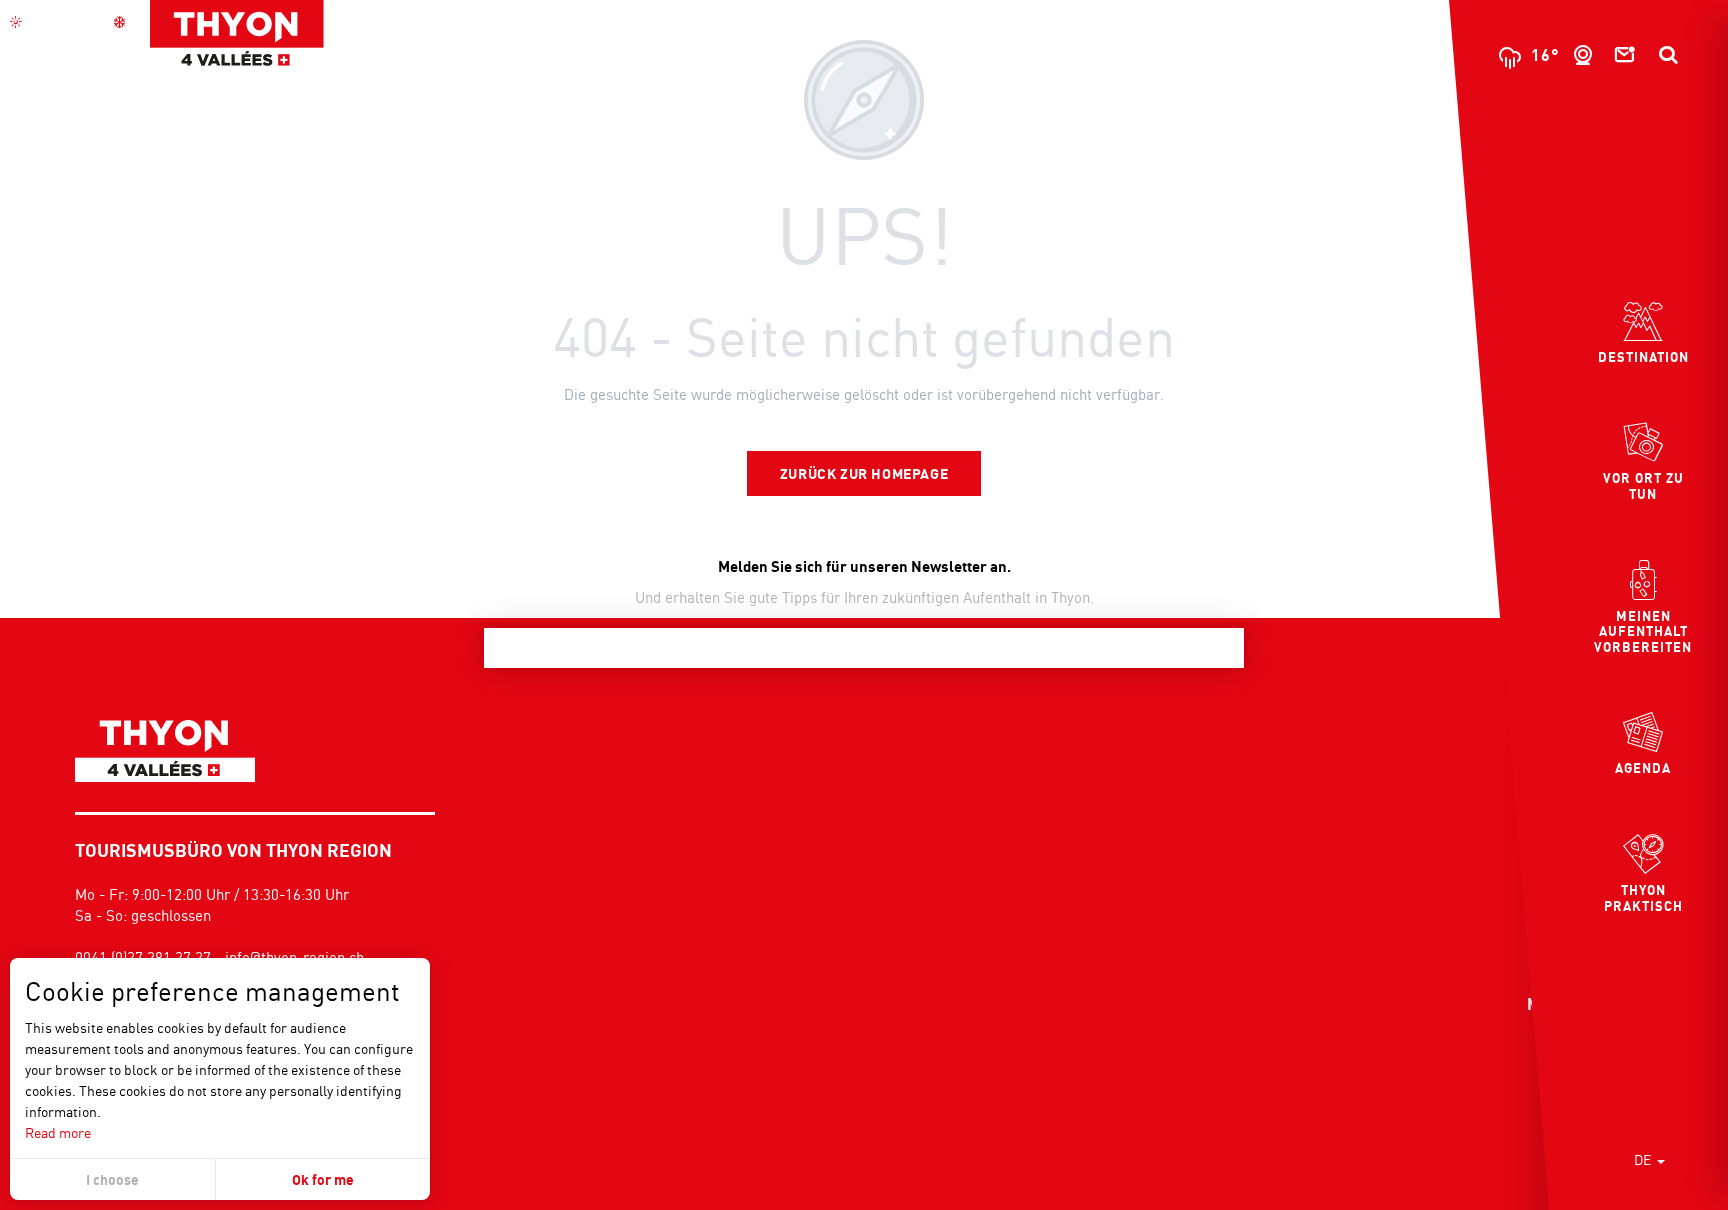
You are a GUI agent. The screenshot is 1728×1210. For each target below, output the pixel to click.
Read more (58, 1132)
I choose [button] (112, 1179)
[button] (1668, 55)
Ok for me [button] (323, 1179)
